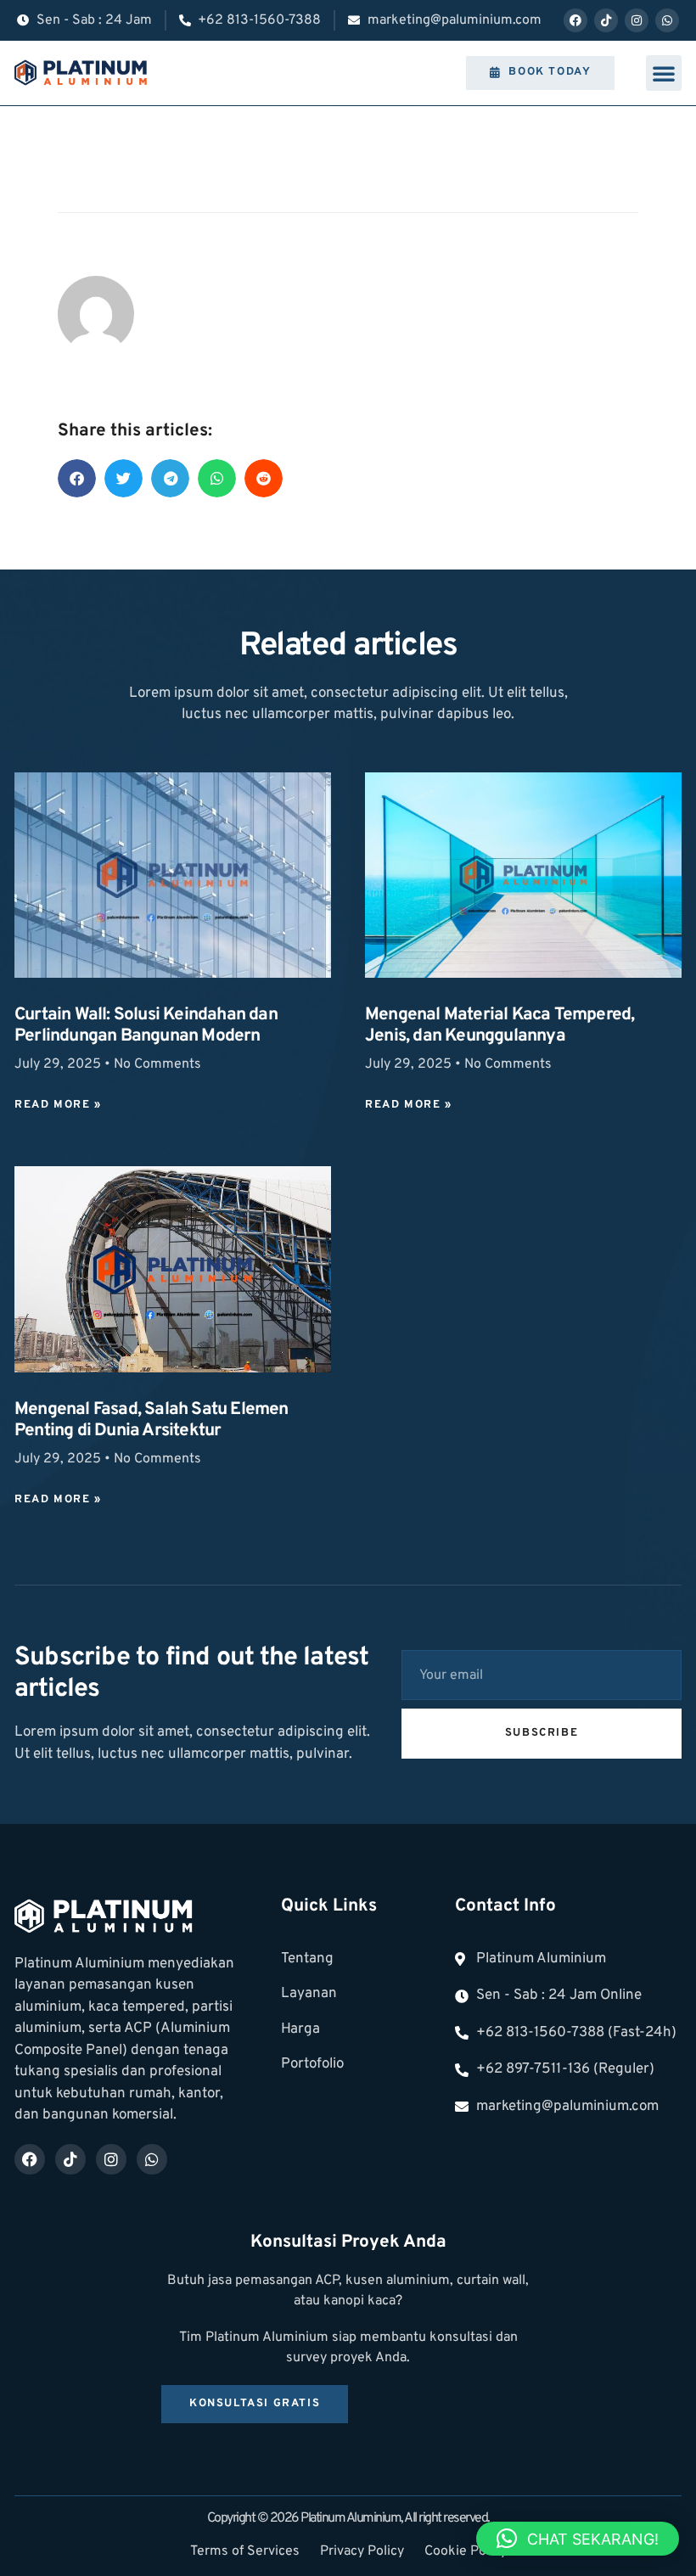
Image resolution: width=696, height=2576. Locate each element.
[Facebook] (575, 20)
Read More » (58, 1105)
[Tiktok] (606, 20)
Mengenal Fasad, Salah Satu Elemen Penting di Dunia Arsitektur (152, 1420)
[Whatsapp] (667, 20)
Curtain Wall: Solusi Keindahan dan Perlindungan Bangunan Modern (146, 1026)
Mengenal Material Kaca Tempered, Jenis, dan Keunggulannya (500, 1026)
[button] (664, 73)
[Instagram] (637, 20)
